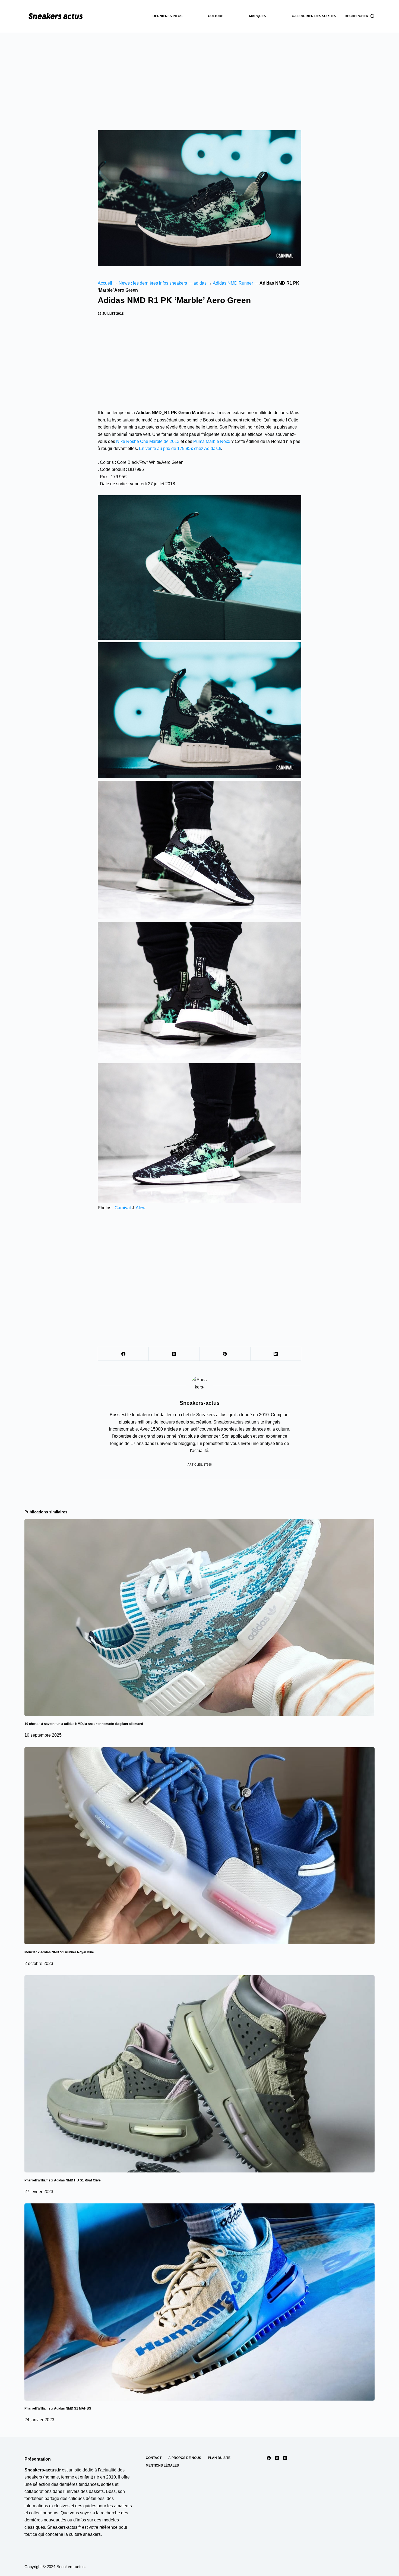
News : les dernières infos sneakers (153, 283)
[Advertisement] (199, 73)
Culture (216, 16)
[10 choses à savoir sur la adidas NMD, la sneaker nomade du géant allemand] (199, 1618)
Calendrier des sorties (314, 16)
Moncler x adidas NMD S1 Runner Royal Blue (59, 1952)
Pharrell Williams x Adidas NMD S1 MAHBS (58, 2408)
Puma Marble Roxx (212, 441)
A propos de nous (185, 2458)
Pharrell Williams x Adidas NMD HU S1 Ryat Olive (63, 2180)
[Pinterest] (225, 1354)
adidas (200, 283)
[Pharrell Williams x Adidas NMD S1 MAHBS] (199, 2302)
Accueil (105, 283)
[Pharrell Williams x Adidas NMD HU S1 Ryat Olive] (199, 2074)
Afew (141, 1208)
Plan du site (219, 2458)
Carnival (123, 1208)
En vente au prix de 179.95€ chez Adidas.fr (180, 448)
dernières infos (167, 16)
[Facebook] (123, 1354)
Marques (258, 16)
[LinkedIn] (276, 1354)
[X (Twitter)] (174, 1354)
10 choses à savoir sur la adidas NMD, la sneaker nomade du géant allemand (84, 1724)
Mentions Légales (162, 2465)
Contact (154, 2458)
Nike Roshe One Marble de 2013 (148, 441)
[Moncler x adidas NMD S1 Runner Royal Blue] (199, 1846)
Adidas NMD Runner (233, 283)
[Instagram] (285, 2458)
